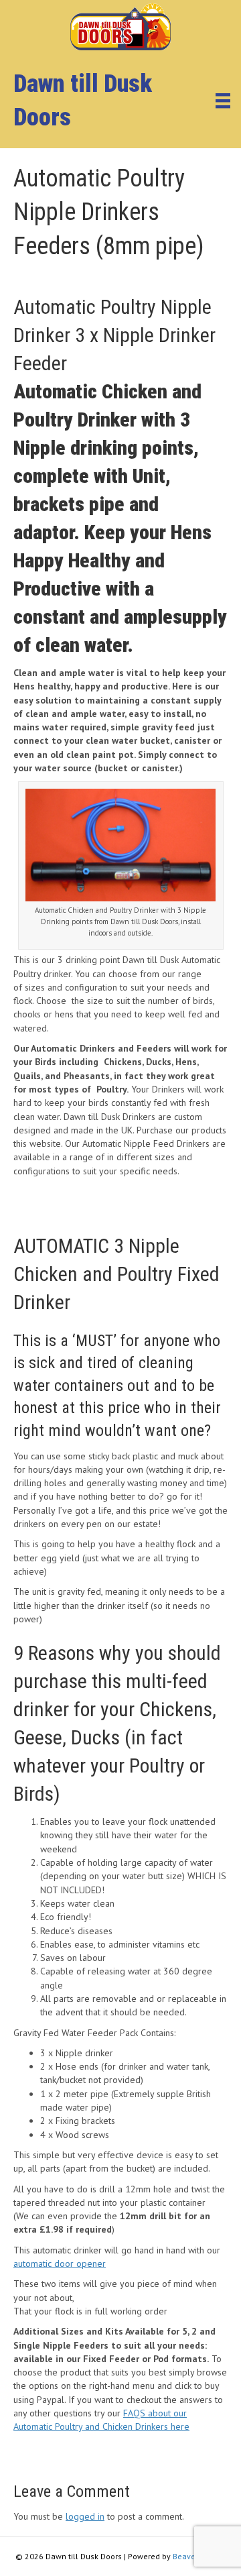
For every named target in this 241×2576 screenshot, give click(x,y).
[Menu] (223, 101)
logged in (85, 2516)
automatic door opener (60, 2263)
